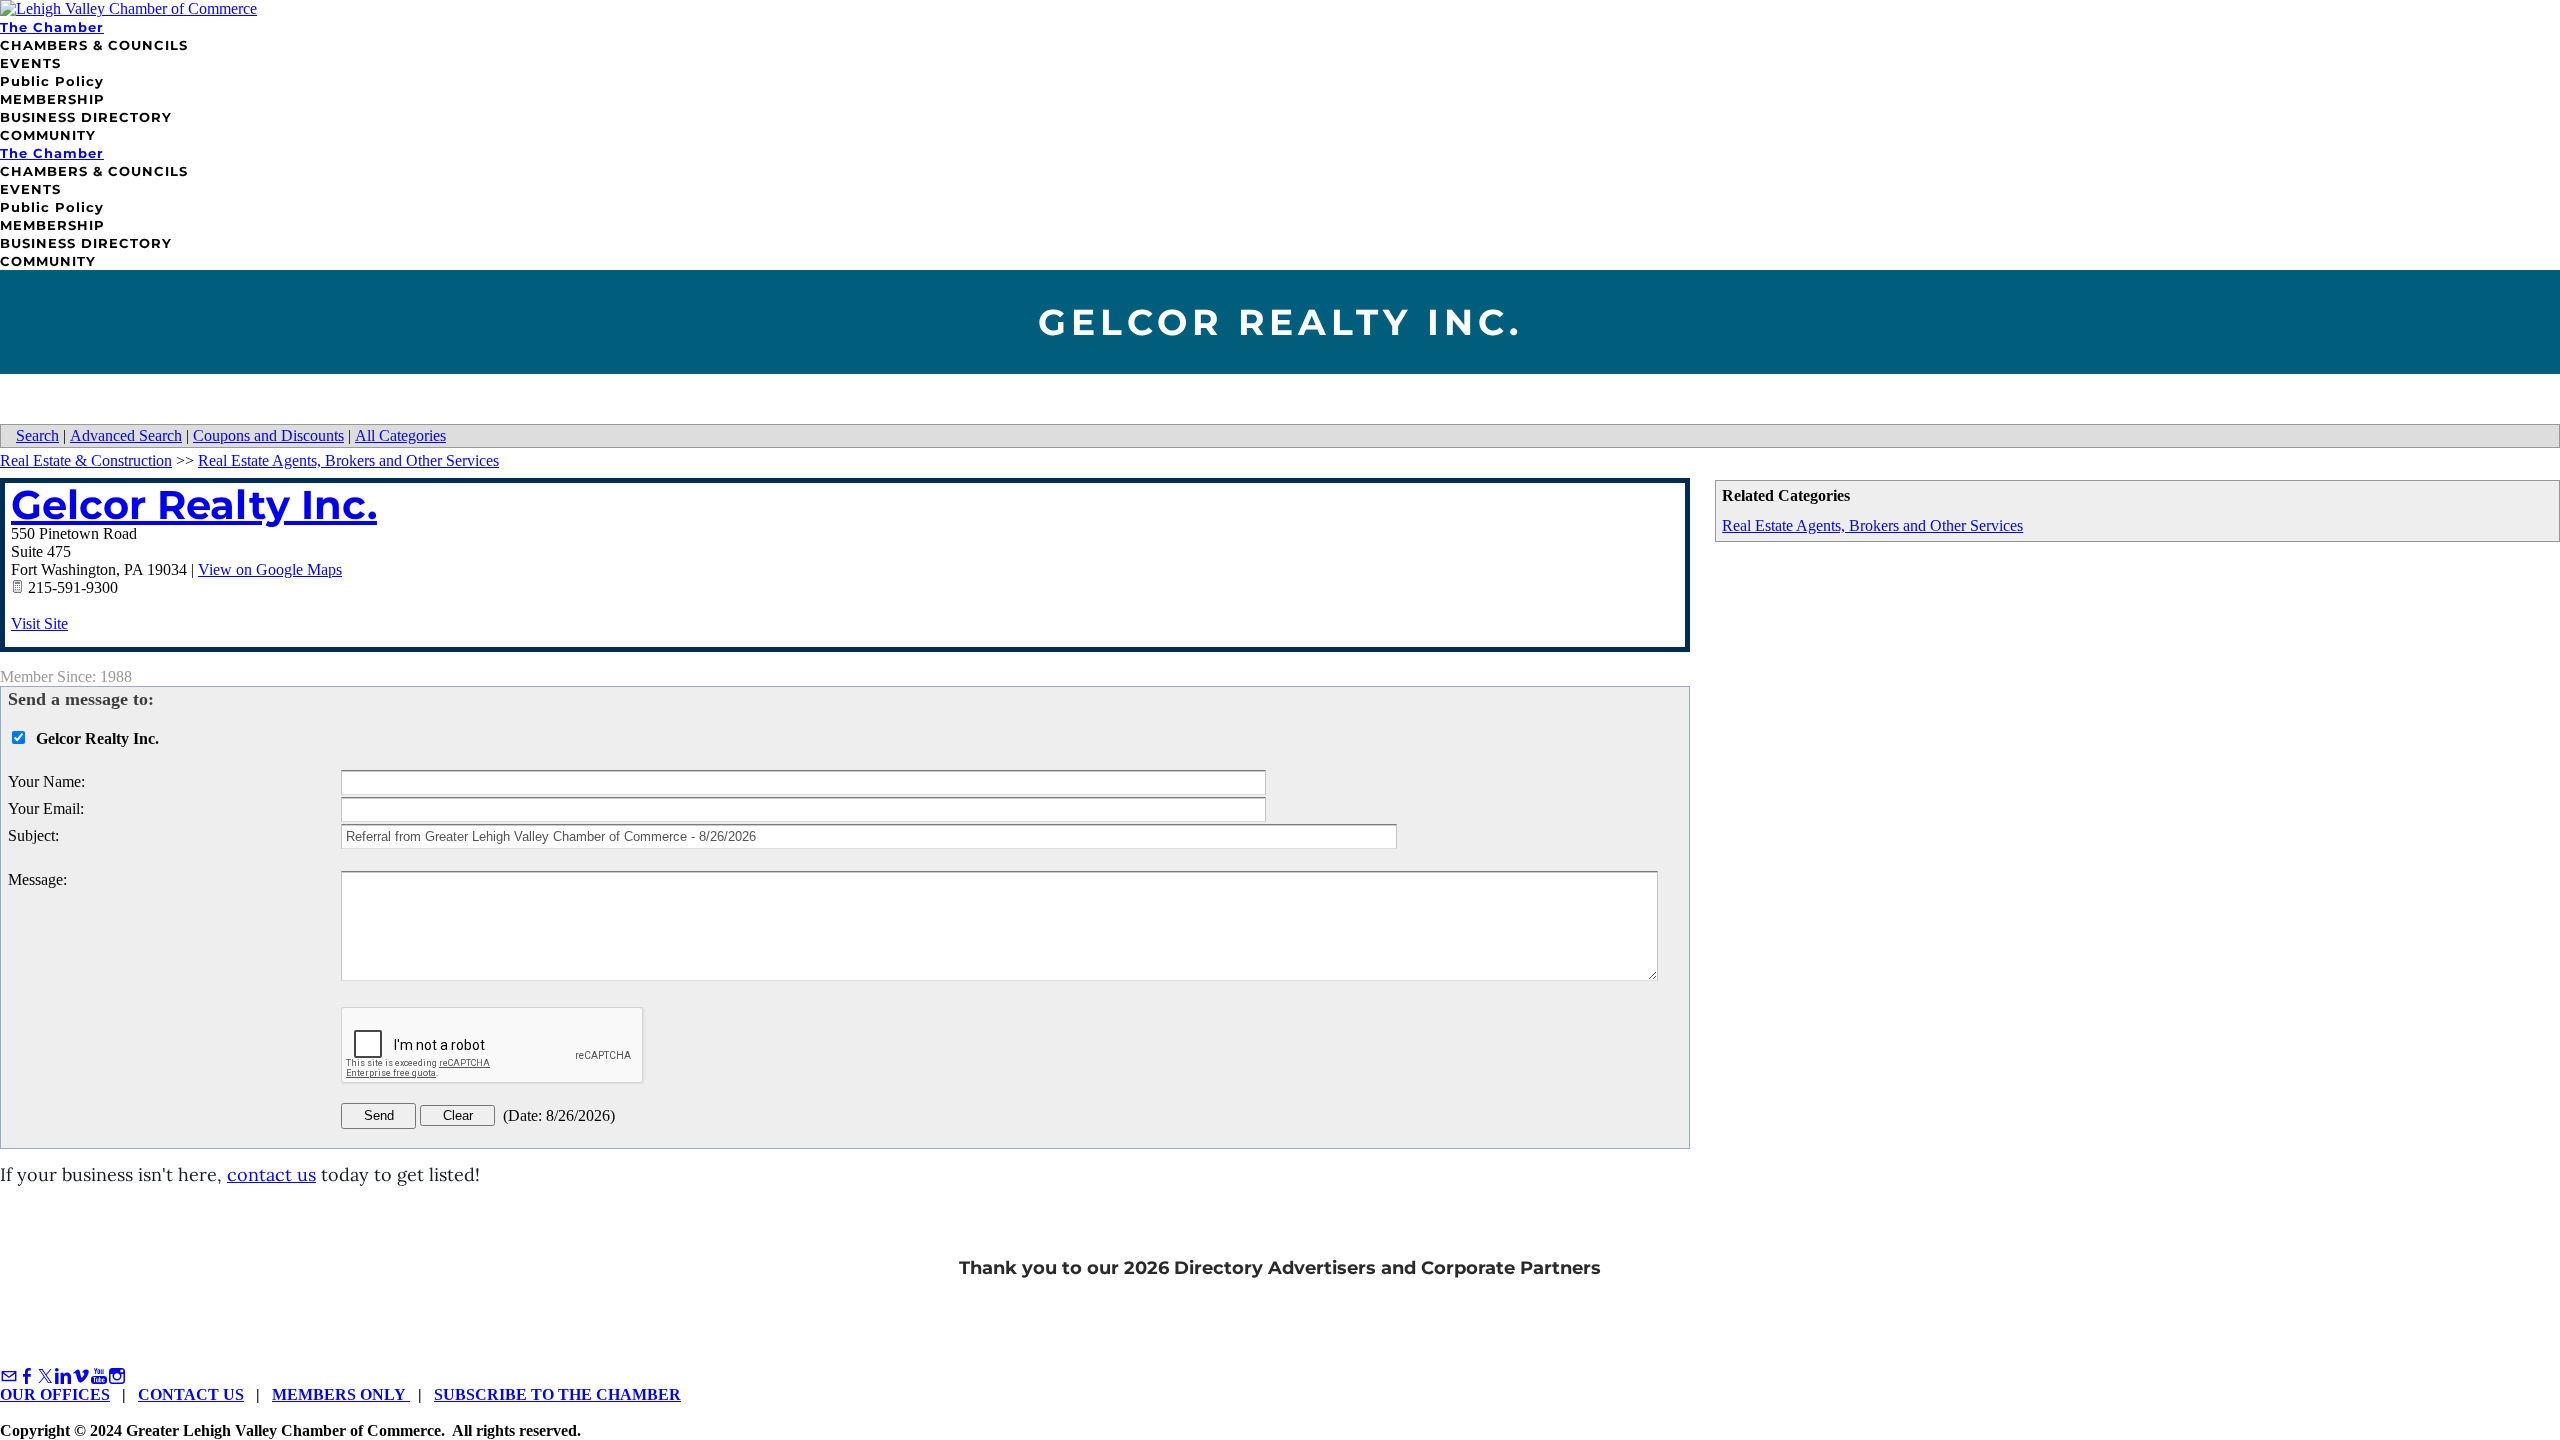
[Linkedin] (63, 1376)
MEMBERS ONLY (341, 1394)
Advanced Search (126, 435)
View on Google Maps (270, 569)
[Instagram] (117, 1376)
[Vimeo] (81, 1376)
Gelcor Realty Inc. (194, 504)
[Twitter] (45, 1376)
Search (37, 435)
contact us (271, 1174)
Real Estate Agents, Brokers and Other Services (1872, 525)
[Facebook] (27, 1376)
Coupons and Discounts (268, 435)
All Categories (400, 435)
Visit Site (39, 623)
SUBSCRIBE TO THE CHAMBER (557, 1394)
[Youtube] (99, 1376)
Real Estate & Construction (86, 460)
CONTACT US (191, 1394)
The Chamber (52, 27)
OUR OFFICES (55, 1394)
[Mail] (9, 1376)
